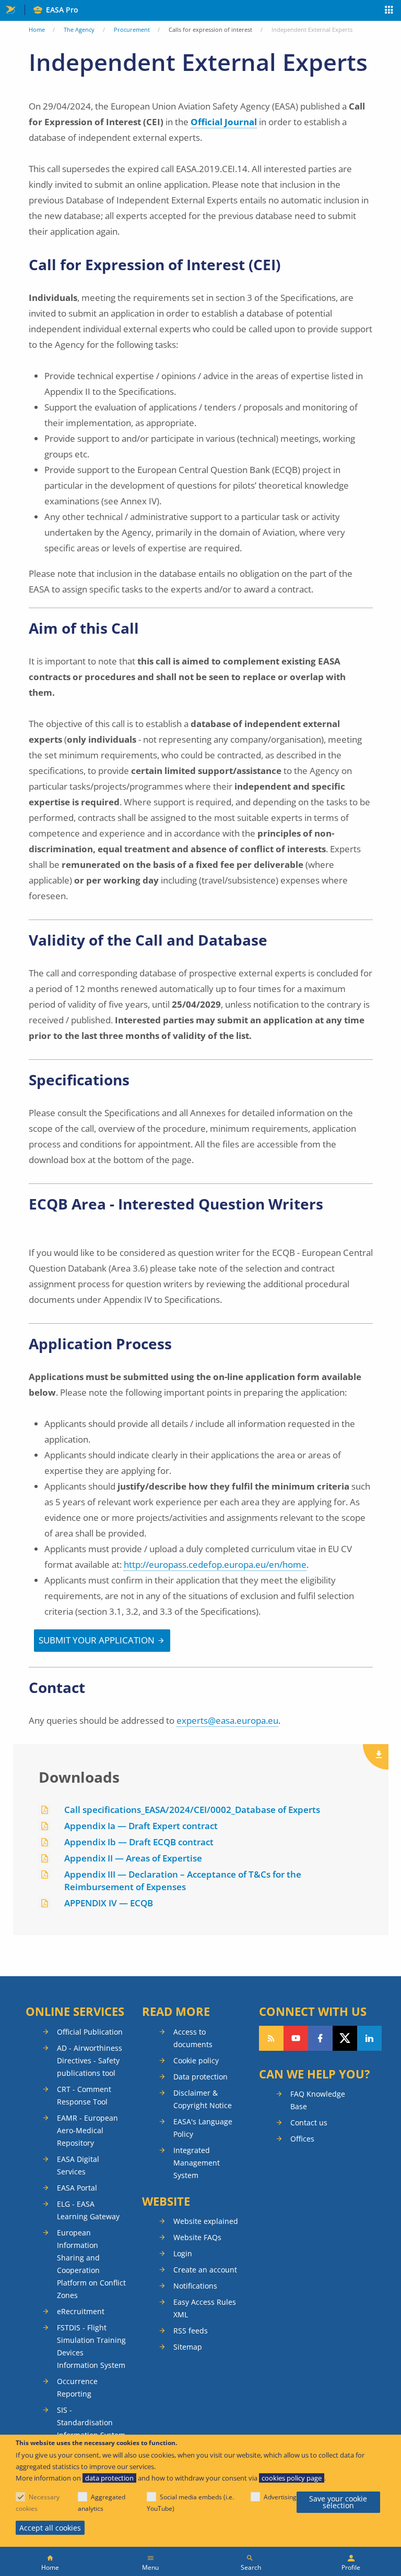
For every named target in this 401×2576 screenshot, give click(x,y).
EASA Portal (77, 2188)
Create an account (205, 2270)
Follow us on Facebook (320, 2038)
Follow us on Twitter (345, 2038)
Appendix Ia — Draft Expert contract (141, 1826)
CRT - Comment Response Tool (84, 2095)
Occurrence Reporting (77, 2387)
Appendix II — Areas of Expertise (133, 1858)
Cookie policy (196, 2060)
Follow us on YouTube (296, 2038)
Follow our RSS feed (271, 2038)
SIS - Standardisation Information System (91, 2422)
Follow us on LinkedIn (369, 2038)
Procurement (132, 29)
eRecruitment (81, 2311)
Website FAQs (197, 2237)
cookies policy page (292, 2478)
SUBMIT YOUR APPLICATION (97, 1640)
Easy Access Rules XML (205, 2308)
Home (37, 29)
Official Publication (90, 2032)
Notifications (195, 2286)
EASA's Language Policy (203, 2128)
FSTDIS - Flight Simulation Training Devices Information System (91, 2346)
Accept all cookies (50, 2528)
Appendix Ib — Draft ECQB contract (139, 1842)
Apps (389, 11)
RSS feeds (191, 2331)
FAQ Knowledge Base (318, 2100)
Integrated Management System (197, 2163)
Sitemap (188, 2347)
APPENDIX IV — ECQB (109, 1903)
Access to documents (193, 2038)
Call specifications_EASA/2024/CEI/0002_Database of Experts (192, 1810)
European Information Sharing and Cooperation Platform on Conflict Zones (91, 2264)
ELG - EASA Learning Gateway (88, 2210)
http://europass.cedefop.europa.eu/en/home (215, 1564)
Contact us (309, 2123)
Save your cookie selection (338, 2502)
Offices (302, 2139)
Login (183, 2253)
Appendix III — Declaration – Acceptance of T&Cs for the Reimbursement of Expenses (183, 1880)
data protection (109, 2478)
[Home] (50, 2561)
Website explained (206, 2221)
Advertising (280, 2497)
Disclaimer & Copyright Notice (203, 2099)
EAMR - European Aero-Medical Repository (87, 2130)
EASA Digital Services (78, 2165)
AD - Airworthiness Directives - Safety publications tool (90, 2060)
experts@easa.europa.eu (227, 1720)
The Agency (79, 29)
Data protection (200, 2077)
